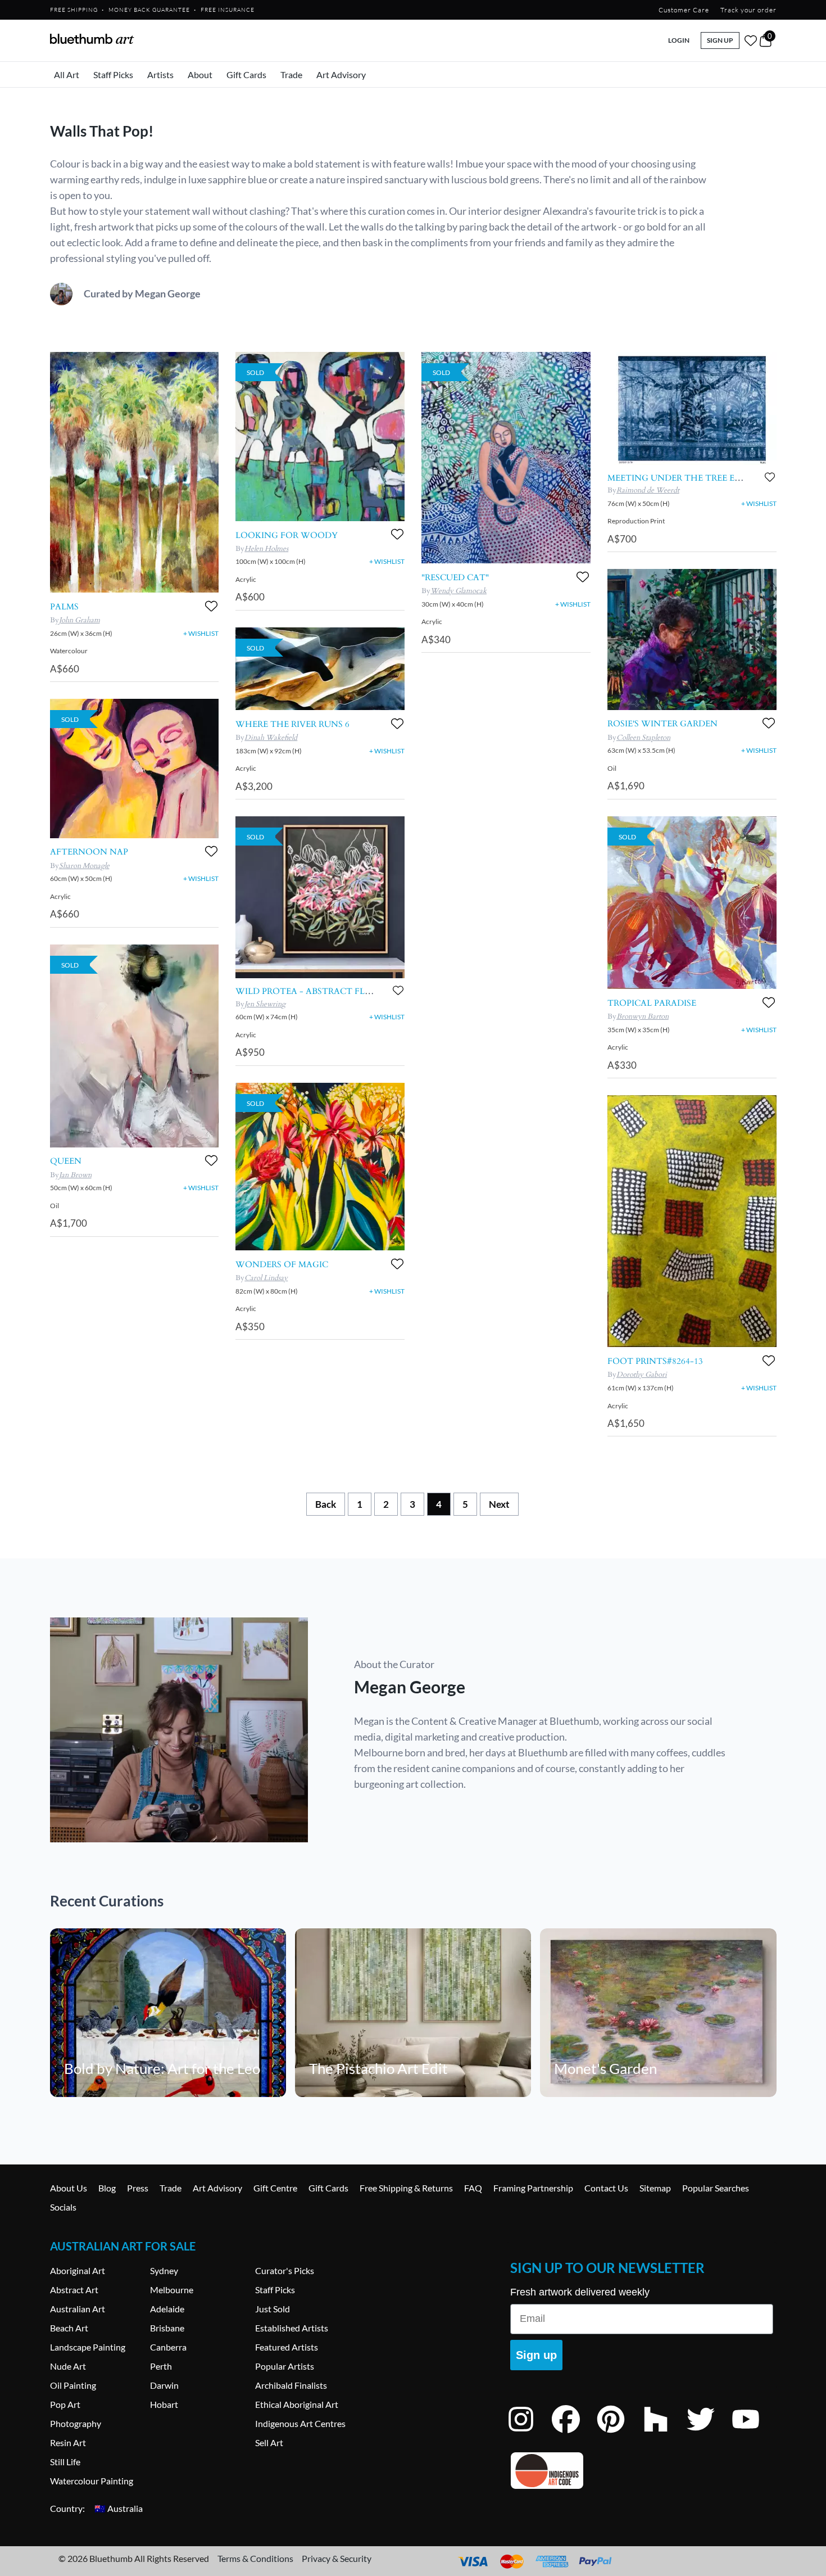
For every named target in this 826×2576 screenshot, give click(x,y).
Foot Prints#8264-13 (655, 1361)
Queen (66, 1161)
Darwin (164, 2385)
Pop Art (65, 2404)
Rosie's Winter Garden (662, 724)
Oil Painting (73, 2385)
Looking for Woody (287, 535)
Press (138, 2188)
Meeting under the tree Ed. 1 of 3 (689, 478)
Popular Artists (285, 2366)
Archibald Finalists (291, 2385)
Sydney (164, 2270)
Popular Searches (716, 2188)
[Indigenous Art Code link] (642, 2471)
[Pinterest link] (619, 2434)
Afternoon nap (89, 852)
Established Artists (292, 2328)
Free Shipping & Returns (406, 2188)
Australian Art (78, 2309)
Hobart (164, 2404)
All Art (67, 74)
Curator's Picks (285, 2270)
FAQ (473, 2188)
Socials (63, 2207)
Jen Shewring (265, 1004)
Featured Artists (287, 2347)
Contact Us (606, 2188)
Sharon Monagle (84, 866)
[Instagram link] (529, 2434)
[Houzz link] (664, 2434)
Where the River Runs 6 (292, 724)
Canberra (168, 2347)
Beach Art (69, 2328)
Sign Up (720, 40)
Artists (160, 74)
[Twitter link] (709, 2434)
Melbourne (172, 2290)
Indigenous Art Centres (300, 2423)
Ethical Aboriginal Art (297, 2404)
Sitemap (655, 2188)
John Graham (80, 620)
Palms (64, 607)
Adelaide (167, 2309)
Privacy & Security (337, 2558)
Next (499, 1504)
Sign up (536, 2355)
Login (679, 40)
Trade (291, 74)
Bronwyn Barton (643, 1016)
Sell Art (269, 2442)
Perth (161, 2366)
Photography (76, 2423)
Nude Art (68, 2366)
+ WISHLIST (201, 633)
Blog (107, 2188)
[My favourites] (751, 40)
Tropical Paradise (652, 1003)
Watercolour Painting (92, 2481)
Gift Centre (275, 2188)
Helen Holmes (266, 549)
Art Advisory (341, 74)
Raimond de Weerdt (648, 490)
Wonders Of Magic (282, 1264)
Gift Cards (246, 74)
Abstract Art (74, 2290)
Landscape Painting (88, 2347)
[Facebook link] (574, 2434)
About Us (69, 2188)
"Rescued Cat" (455, 577)
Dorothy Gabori (642, 1375)
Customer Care (684, 10)
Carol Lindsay (266, 1278)
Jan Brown (75, 1175)
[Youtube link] (754, 2434)
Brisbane (167, 2328)
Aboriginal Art (78, 2270)
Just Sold (273, 2309)
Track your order (748, 10)
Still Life (65, 2462)
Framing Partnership (533, 2188)
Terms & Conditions (255, 2558)
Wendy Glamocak (459, 591)
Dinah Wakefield (271, 738)
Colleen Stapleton (643, 738)
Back (326, 1504)
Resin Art (68, 2442)
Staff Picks (113, 74)
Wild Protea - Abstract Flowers (316, 991)
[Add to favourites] (211, 606)
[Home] (92, 39)
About (200, 74)
